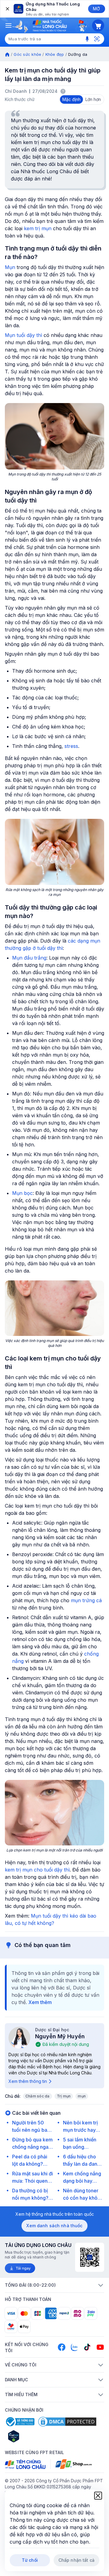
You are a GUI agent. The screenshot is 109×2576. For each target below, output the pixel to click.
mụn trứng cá (86, 1600)
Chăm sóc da (38, 2096)
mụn (82, 2096)
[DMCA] (67, 2422)
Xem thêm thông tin (28, 2081)
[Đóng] (7, 9)
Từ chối (30, 2560)
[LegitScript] (35, 2436)
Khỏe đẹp (55, 54)
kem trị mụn (38, 228)
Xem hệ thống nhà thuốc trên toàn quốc (55, 2214)
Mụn (10, 267)
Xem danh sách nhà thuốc (54, 2226)
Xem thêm (40, 2002)
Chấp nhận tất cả (76, 2560)
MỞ (96, 9)
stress (71, 746)
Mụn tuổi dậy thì (23, 335)
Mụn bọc (22, 1193)
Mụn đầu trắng (29, 958)
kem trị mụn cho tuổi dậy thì (37, 1870)
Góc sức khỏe (27, 54)
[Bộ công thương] (20, 2422)
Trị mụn (64, 2096)
